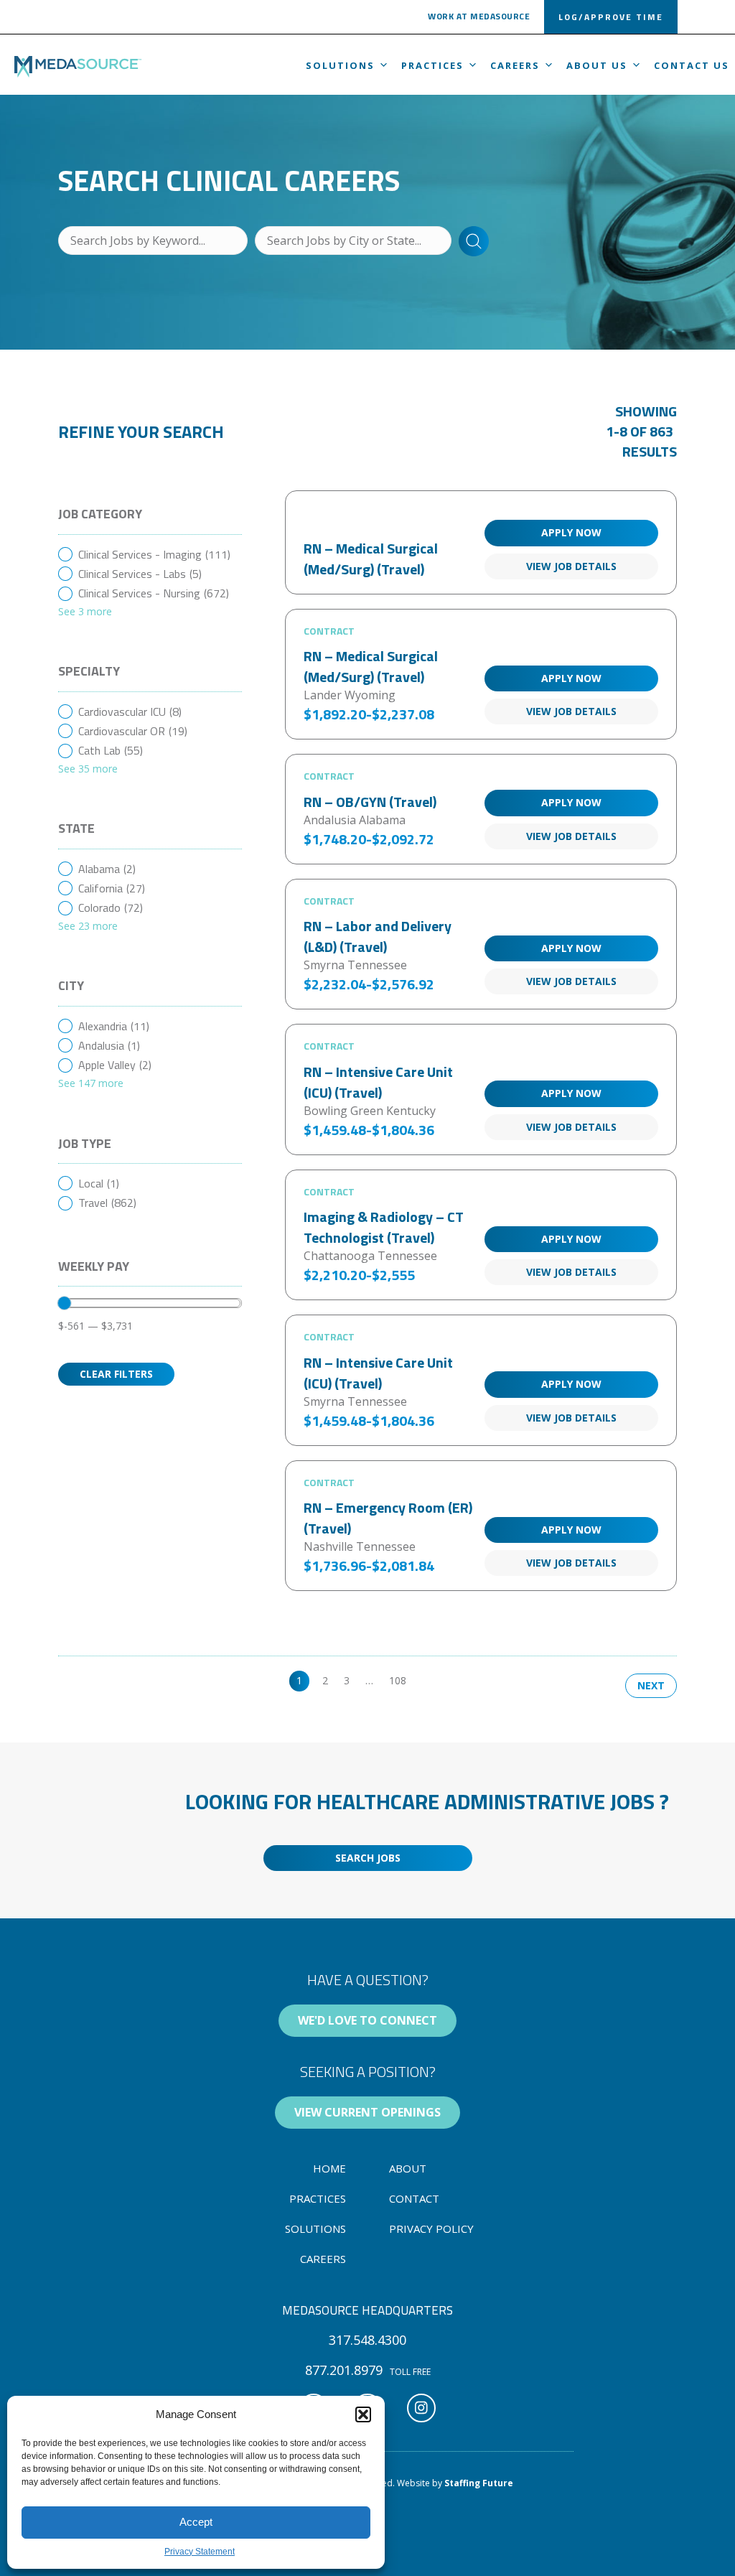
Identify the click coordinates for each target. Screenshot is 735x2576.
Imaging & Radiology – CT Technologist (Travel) (384, 1227)
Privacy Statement (200, 2552)
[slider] (65, 1303)
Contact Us (692, 65)
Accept (196, 2522)
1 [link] (299, 1680)
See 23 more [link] (88, 926)
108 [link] (398, 1680)
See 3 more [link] (85, 611)
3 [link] (347, 1680)
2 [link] (325, 1680)
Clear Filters (116, 1374)
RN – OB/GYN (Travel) (370, 802)
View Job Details (571, 566)
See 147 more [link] (91, 1083)
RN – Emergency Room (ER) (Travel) (388, 1518)
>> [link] (428, 1680)
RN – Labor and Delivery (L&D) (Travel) (378, 936)
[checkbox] (150, 555)
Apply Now (571, 532)
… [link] (369, 1680)
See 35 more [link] (88, 769)
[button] (363, 2414)
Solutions (340, 65)
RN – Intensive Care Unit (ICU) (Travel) (378, 1082)
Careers (515, 65)
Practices (432, 65)
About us (597, 65)
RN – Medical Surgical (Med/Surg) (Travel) (371, 559)
